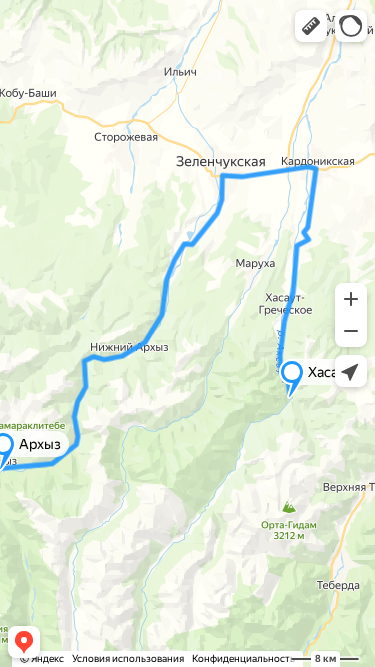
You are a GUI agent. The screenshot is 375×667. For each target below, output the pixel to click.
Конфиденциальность (243, 658)
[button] (311, 26)
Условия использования (128, 658)
